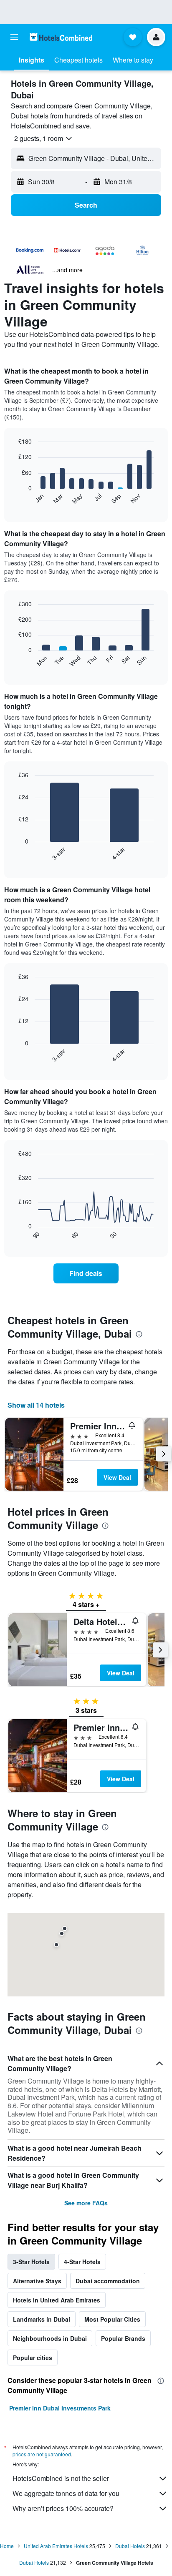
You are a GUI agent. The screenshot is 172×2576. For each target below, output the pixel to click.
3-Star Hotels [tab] (31, 2262)
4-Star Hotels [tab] (82, 2262)
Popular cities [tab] (33, 2358)
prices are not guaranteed (42, 2454)
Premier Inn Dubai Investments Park (60, 2408)
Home (7, 2546)
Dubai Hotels (130, 2546)
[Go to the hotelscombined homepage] (61, 37)
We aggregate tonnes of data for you (66, 2493)
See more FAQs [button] (86, 2203)
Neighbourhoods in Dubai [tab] (50, 2338)
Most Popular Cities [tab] (112, 2319)
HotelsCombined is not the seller (61, 2478)
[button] (14, 37)
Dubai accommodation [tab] (108, 2281)
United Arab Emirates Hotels (56, 2546)
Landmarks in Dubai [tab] (42, 2319)
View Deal (117, 1477)
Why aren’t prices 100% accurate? (63, 2508)
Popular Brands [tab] (123, 2338)
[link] (86, 1273)
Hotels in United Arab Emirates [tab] (57, 2300)
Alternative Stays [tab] (37, 2281)
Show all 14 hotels (36, 1405)
